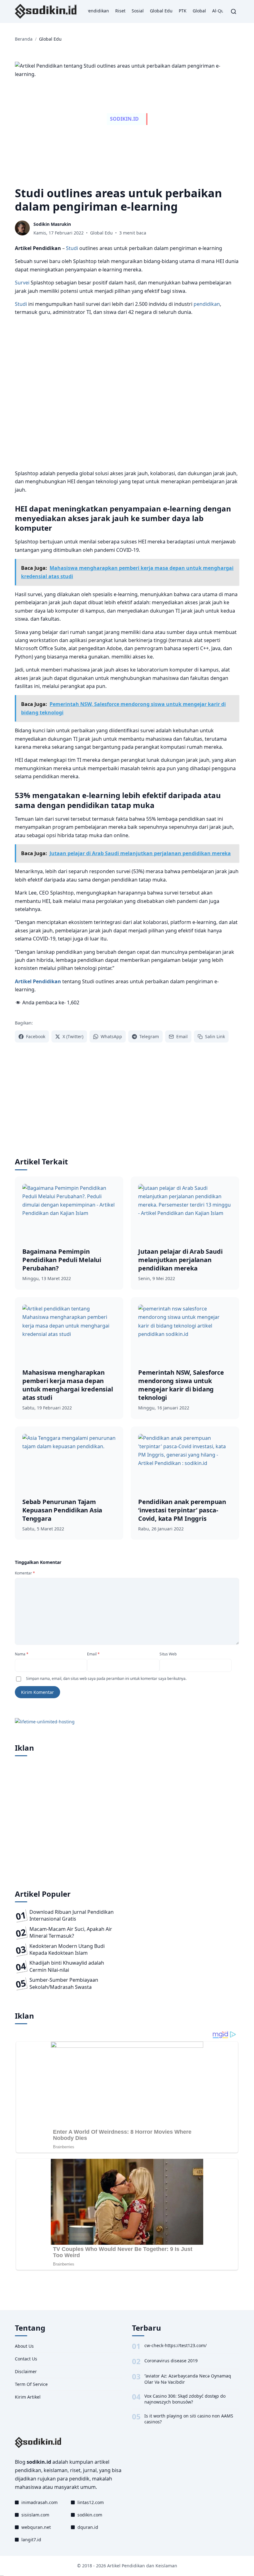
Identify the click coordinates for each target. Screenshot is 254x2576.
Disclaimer (26, 2371)
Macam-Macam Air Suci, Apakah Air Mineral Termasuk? (71, 1932)
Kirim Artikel (28, 2397)
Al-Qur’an (222, 11)
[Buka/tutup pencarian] (234, 11)
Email (93, 1654)
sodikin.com (90, 2515)
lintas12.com (91, 2502)
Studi (72, 248)
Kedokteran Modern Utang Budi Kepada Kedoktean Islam (67, 1949)
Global (199, 11)
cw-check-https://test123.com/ (175, 2345)
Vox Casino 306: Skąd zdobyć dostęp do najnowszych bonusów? (185, 2399)
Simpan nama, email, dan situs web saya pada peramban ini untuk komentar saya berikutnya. (106, 1679)
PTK (183, 11)
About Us (24, 2346)
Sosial (138, 11)
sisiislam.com (35, 2515)
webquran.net (36, 2527)
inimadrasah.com (39, 2502)
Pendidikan (97, 11)
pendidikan (207, 304)
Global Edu (161, 11)
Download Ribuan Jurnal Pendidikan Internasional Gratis (72, 1915)
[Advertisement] (127, 393)
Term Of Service (31, 2384)
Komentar (25, 1573)
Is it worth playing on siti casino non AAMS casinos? (189, 2419)
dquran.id (88, 2527)
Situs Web (168, 1654)
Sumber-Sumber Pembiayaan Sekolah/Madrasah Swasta (64, 1983)
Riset (120, 11)
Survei (22, 283)
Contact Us (26, 2359)
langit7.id (31, 2540)
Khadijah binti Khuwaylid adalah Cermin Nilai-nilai (67, 1966)
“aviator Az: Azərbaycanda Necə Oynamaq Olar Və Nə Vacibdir (188, 2379)
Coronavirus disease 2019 (171, 2361)
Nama (22, 1654)
